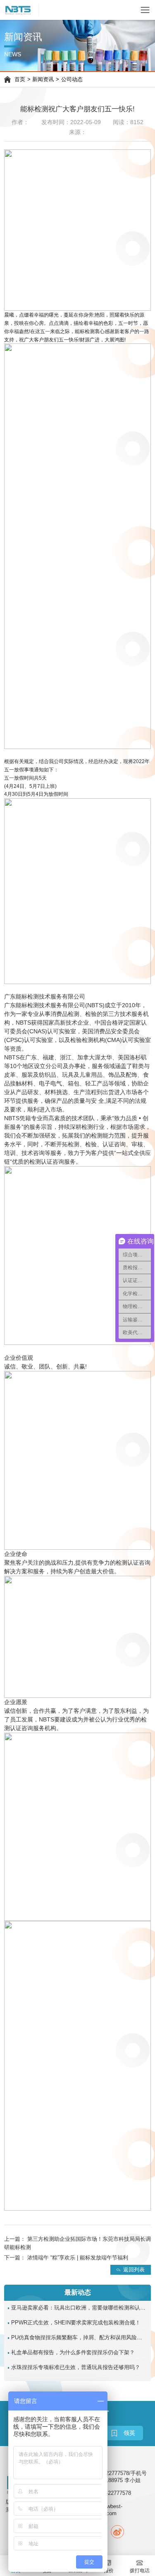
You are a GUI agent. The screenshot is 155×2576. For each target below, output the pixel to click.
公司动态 (72, 79)
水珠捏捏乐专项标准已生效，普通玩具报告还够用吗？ (76, 2367)
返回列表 (134, 2269)
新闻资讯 (43, 79)
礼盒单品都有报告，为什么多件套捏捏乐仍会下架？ (73, 2353)
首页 (20, 79)
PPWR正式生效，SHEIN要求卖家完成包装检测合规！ (76, 2323)
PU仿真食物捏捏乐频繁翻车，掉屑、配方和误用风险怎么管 (79, 2338)
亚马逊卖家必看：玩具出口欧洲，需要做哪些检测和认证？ (79, 2308)
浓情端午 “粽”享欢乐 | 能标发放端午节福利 (78, 2258)
